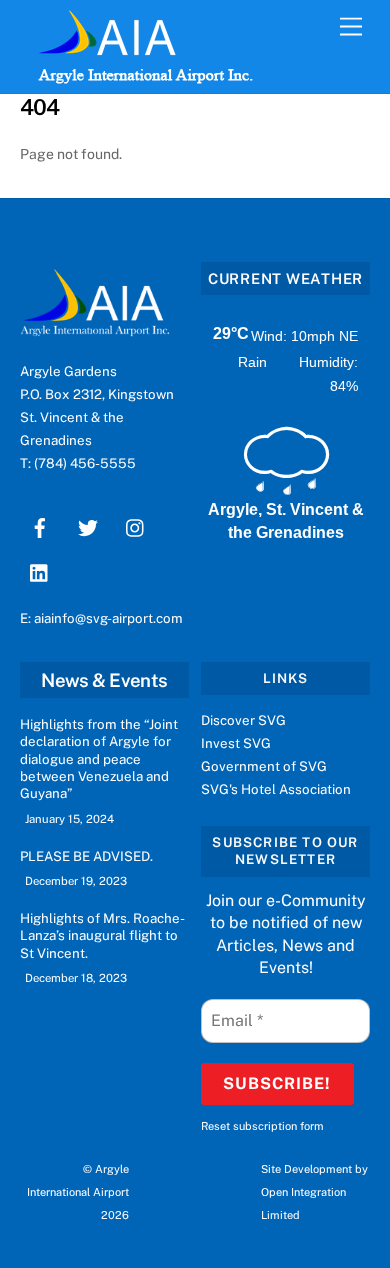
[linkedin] (40, 570)
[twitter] (88, 525)
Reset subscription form (262, 1126)
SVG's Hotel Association (276, 789)
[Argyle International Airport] (106, 48)
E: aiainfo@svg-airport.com (101, 618)
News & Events (104, 680)
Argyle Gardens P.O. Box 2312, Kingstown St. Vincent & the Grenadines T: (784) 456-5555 (97, 417)
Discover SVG (243, 720)
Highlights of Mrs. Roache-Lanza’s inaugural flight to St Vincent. (102, 935)
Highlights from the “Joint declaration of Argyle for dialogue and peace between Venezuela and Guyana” (99, 758)
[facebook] (40, 525)
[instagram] (136, 525)
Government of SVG (264, 766)
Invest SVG (236, 743)
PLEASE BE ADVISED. (86, 856)
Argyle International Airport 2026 (78, 1192)
